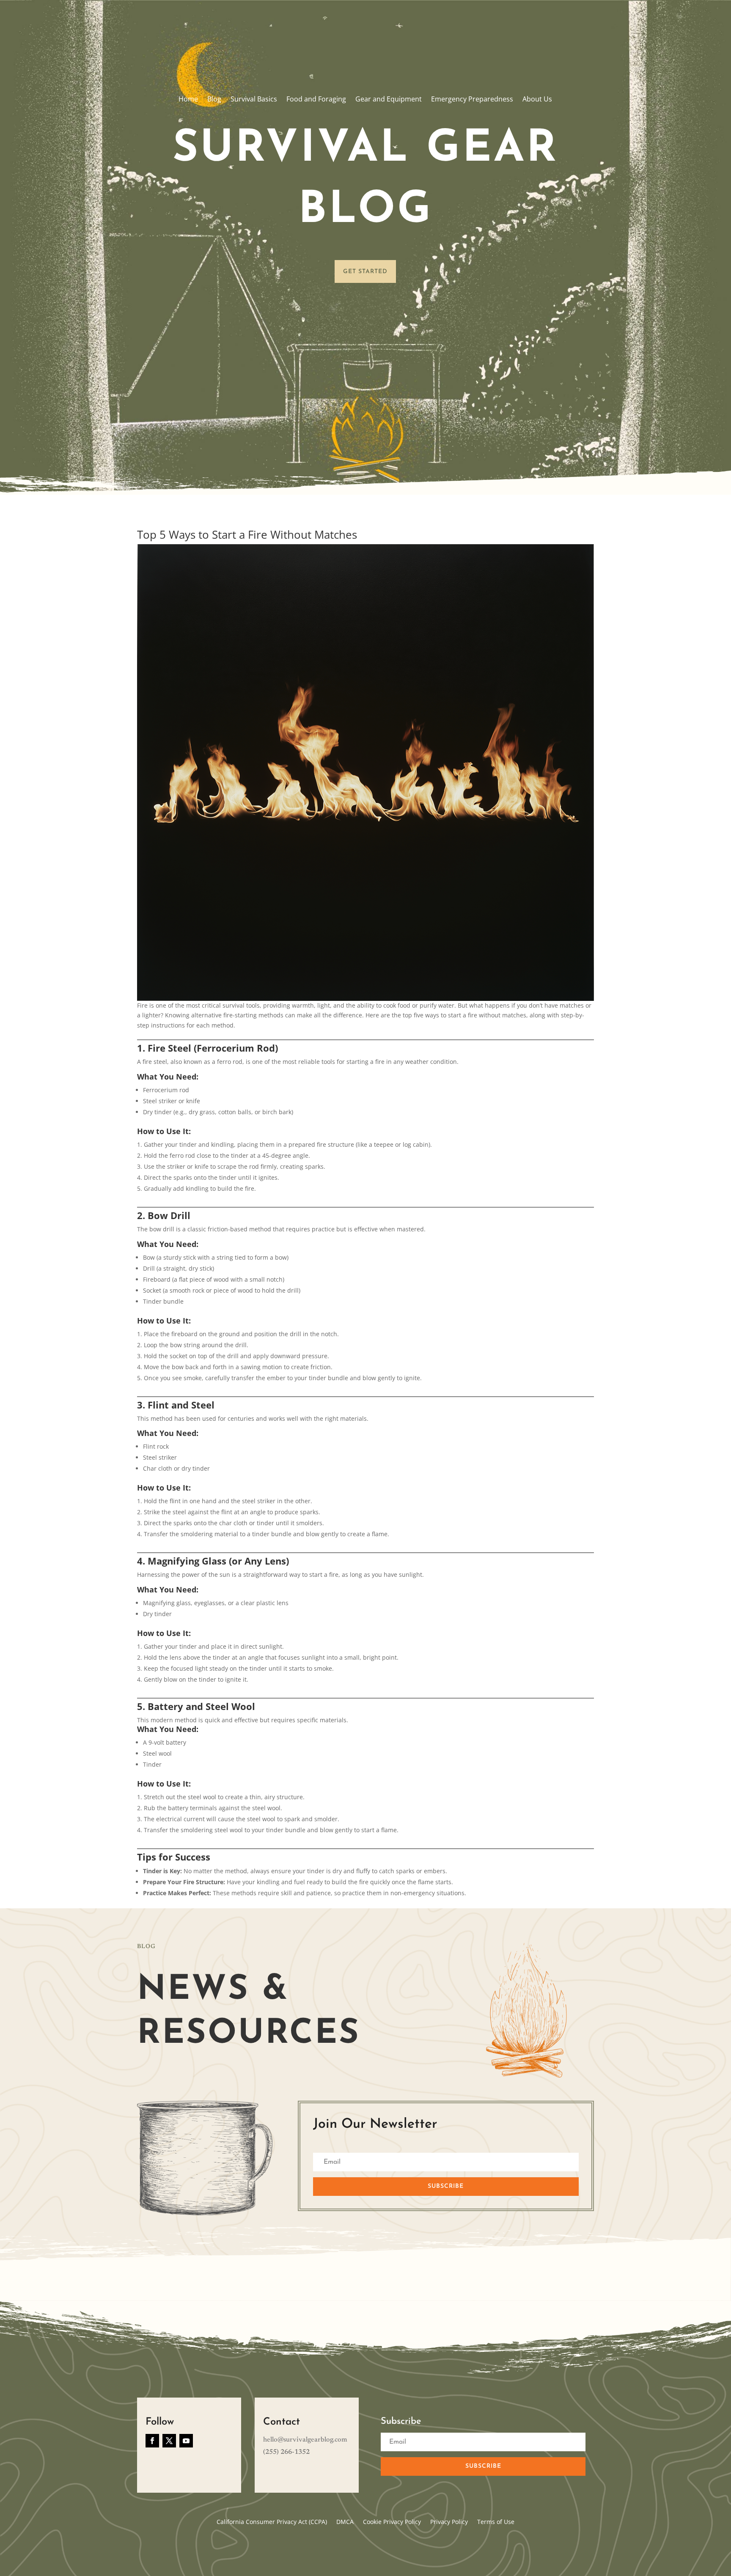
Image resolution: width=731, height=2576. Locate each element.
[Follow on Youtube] (186, 2441)
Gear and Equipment (389, 100)
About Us (537, 100)
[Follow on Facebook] (152, 2441)
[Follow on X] (169, 2441)
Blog (214, 100)
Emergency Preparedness (472, 100)
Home (188, 100)
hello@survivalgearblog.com (305, 2440)
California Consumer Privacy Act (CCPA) (272, 2522)
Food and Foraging (316, 100)
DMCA (345, 2522)
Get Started (365, 272)
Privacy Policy (449, 2522)
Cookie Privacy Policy (392, 2522)
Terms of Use (496, 2522)
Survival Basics (254, 100)
